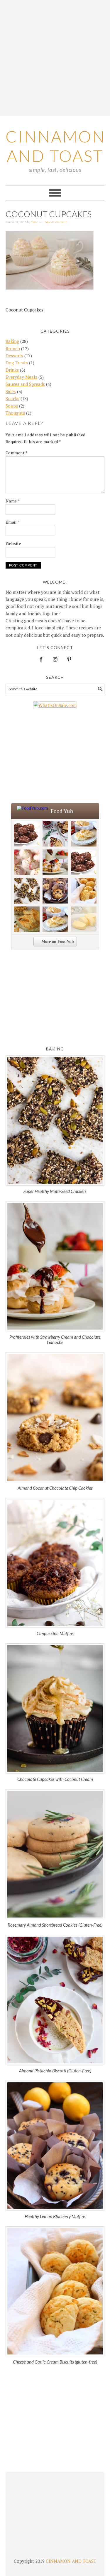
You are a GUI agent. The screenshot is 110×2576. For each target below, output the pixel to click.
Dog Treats (17, 363)
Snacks (12, 398)
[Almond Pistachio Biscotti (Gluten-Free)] (55, 2000)
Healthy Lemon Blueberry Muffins (55, 2216)
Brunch (13, 348)
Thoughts (15, 413)
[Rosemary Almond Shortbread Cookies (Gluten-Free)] (55, 1854)
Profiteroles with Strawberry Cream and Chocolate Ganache (55, 1340)
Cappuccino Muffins (55, 1633)
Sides (11, 391)
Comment (17, 453)
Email (13, 522)
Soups (12, 406)
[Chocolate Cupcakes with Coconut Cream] (55, 1708)
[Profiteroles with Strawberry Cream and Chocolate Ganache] (55, 1266)
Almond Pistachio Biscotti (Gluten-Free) (55, 2071)
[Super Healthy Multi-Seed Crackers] (55, 1121)
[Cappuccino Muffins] (55, 1563)
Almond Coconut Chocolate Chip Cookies (55, 1488)
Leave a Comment (55, 222)
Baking (12, 341)
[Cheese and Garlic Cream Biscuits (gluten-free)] (55, 2291)
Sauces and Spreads (25, 384)
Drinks (12, 370)
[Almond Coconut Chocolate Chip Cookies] (55, 1417)
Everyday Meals (21, 377)
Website (13, 543)
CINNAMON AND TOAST (71, 2561)
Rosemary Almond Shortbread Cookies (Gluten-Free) (55, 1925)
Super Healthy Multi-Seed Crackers (55, 1191)
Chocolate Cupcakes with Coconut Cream (55, 1779)
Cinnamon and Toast (56, 146)
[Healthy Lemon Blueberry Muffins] (55, 2146)
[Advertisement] (55, 58)
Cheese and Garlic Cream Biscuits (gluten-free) (55, 2362)
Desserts (14, 356)
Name (13, 501)
